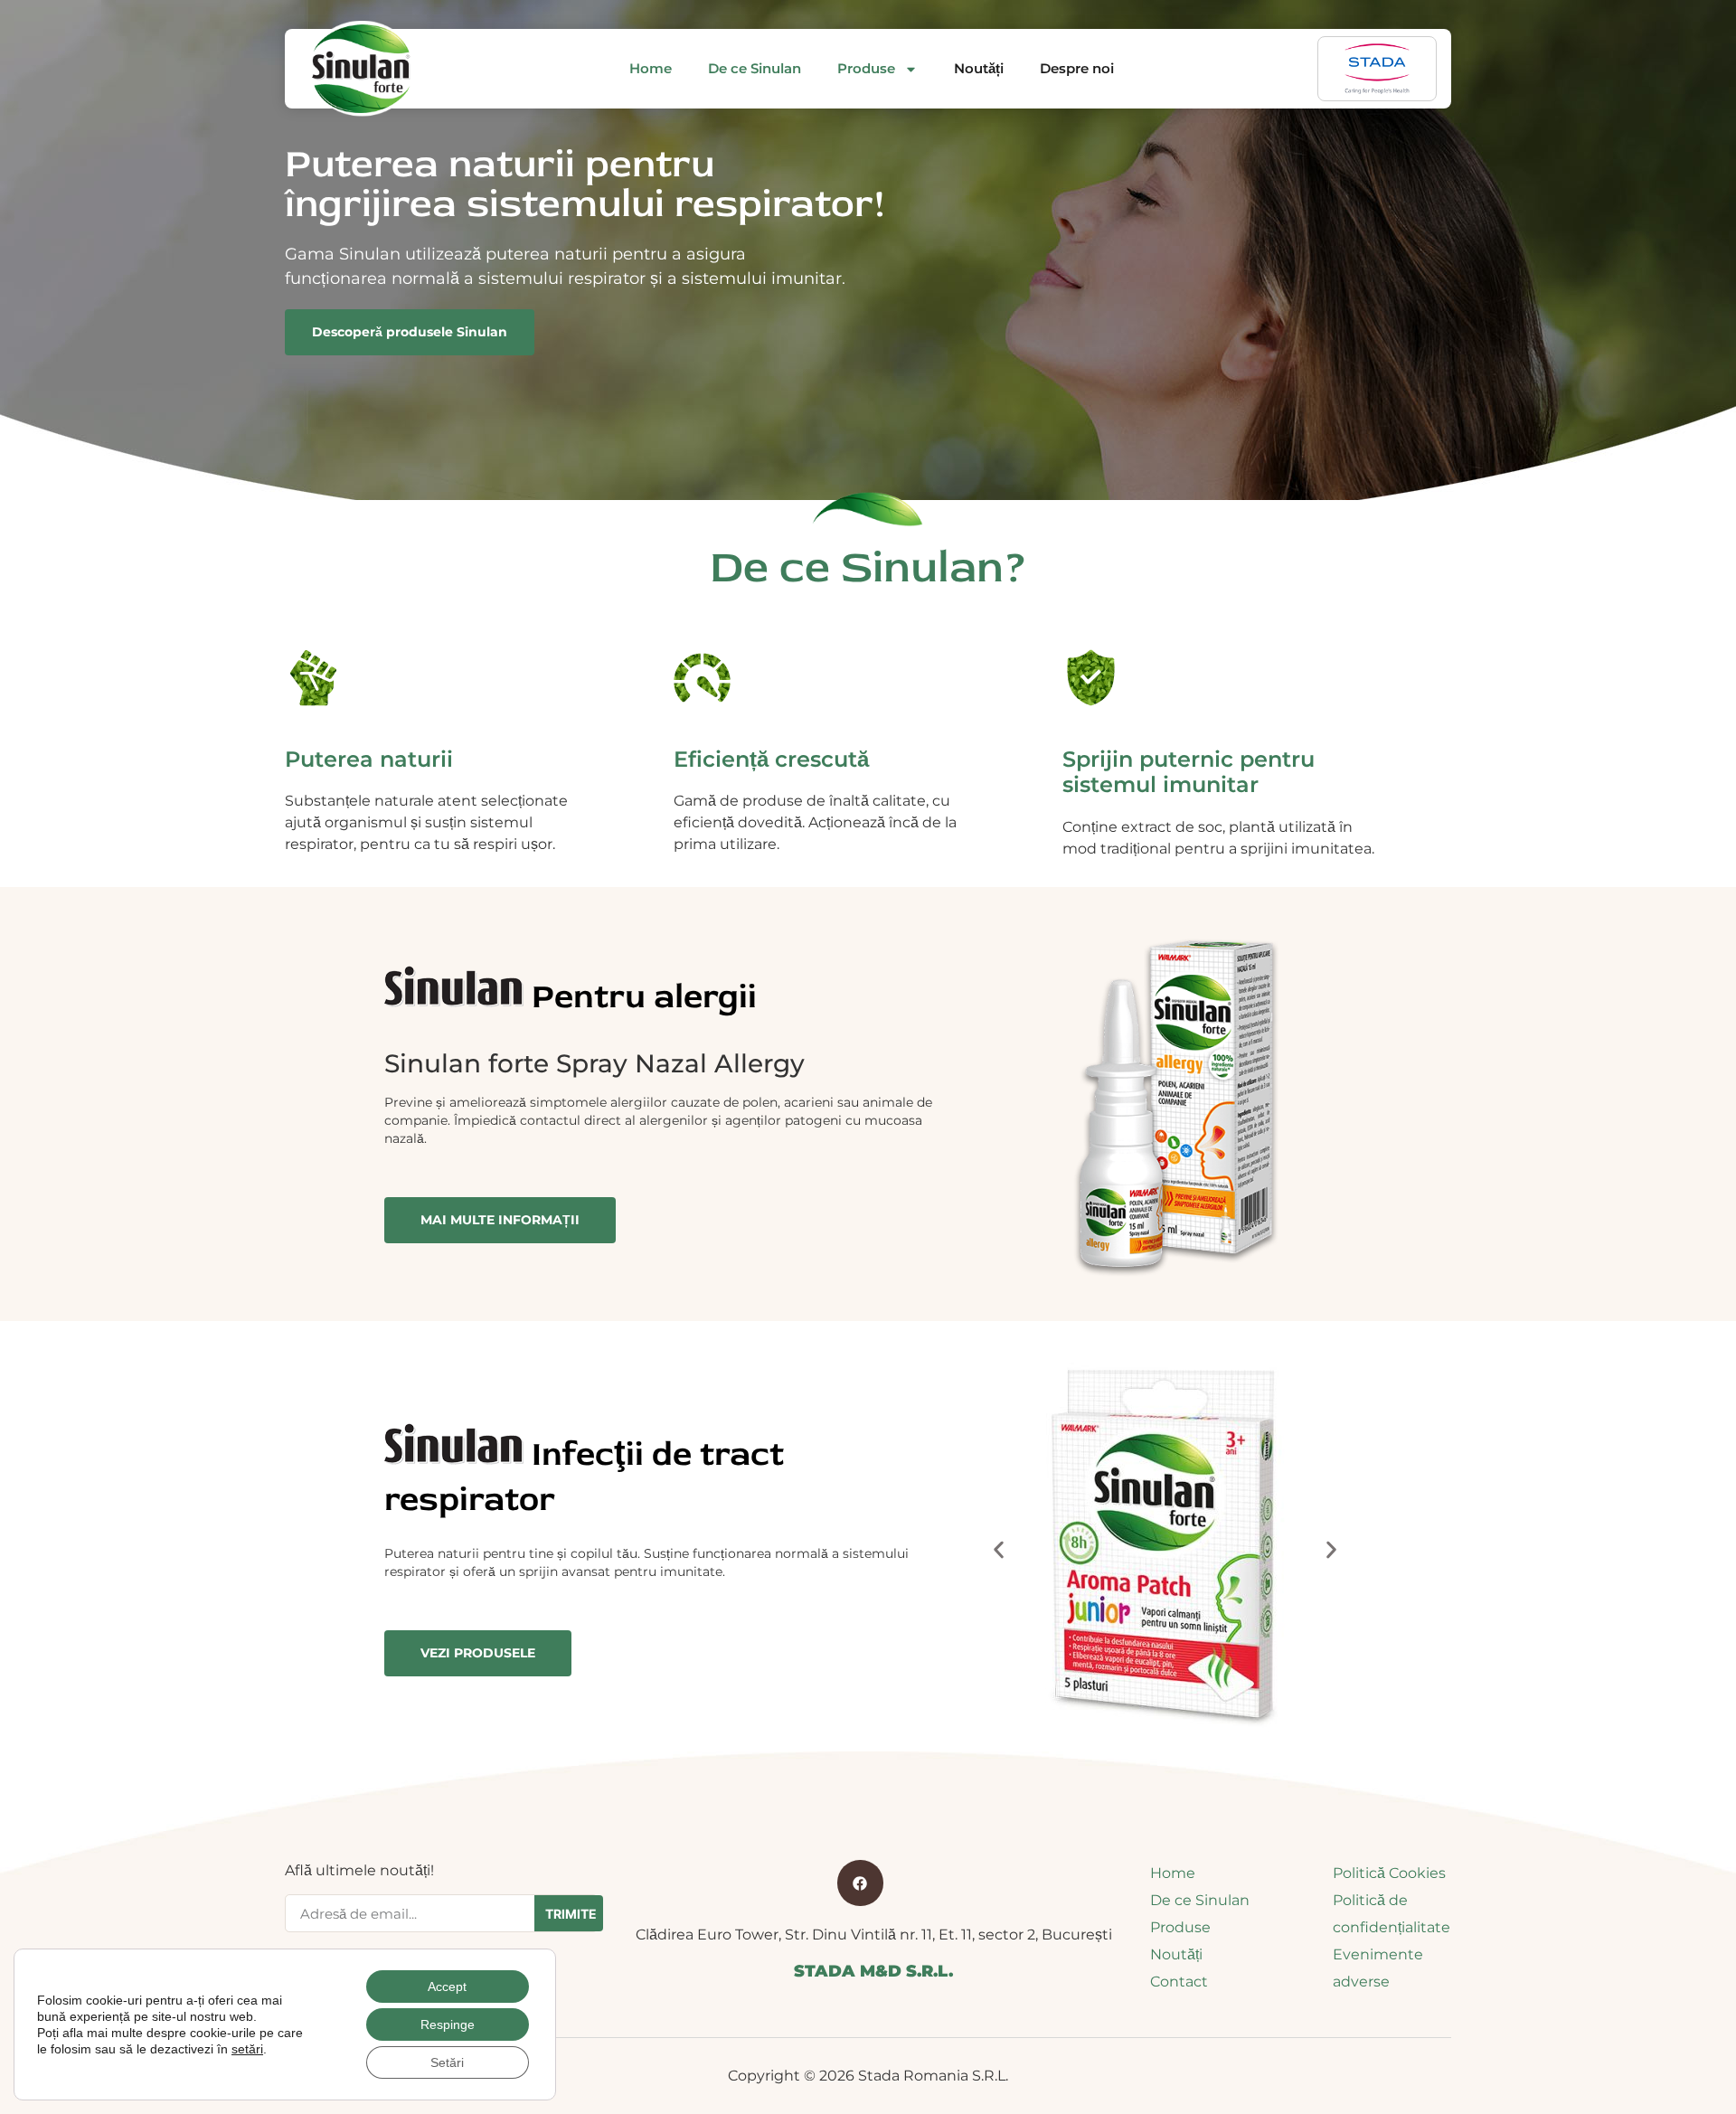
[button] (999, 1550)
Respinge (448, 2024)
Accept (447, 1987)
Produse (866, 68)
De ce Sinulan (755, 68)
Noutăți (979, 68)
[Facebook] (860, 1883)
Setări (447, 2062)
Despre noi (1077, 68)
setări (247, 2049)
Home (651, 68)
